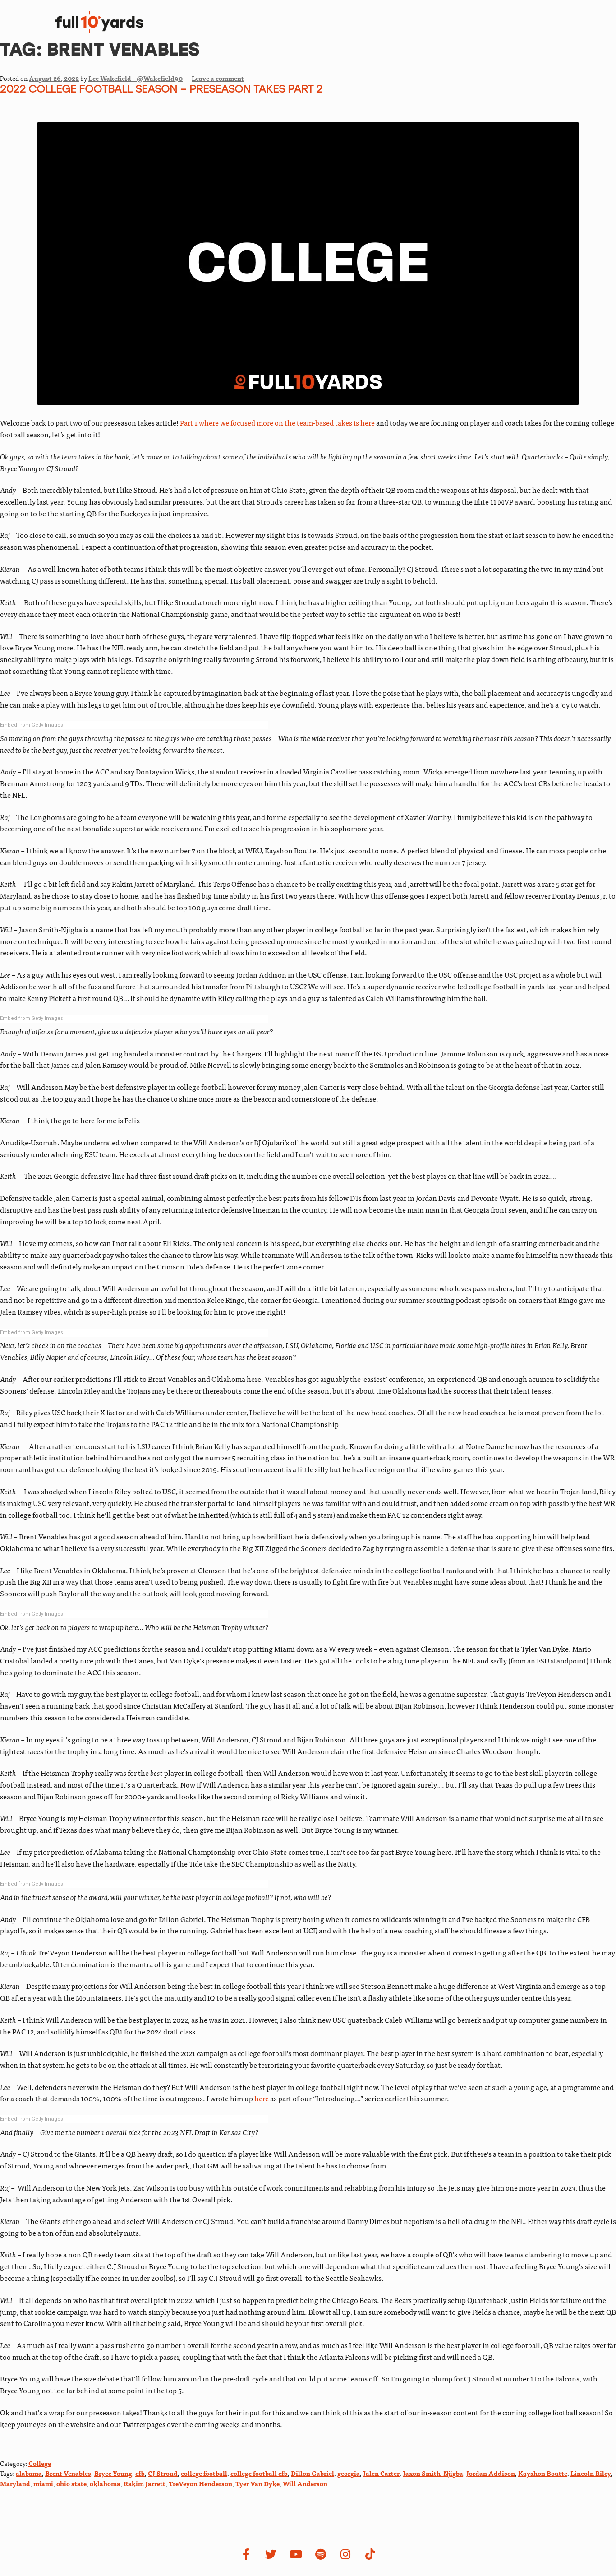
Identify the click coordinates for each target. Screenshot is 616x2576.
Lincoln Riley (591, 2473)
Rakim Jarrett (145, 2483)
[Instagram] (345, 2554)
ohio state (71, 2483)
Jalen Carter (381, 2473)
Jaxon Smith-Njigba (433, 2473)
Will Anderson (305, 2483)
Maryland (15, 2483)
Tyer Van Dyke (257, 2483)
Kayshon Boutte (543, 2473)
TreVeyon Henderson (200, 2483)
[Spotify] (321, 2554)
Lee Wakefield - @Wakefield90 (136, 78)
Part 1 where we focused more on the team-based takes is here (277, 422)
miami (43, 2483)
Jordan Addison (491, 2473)
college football (204, 2473)
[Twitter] (271, 2554)
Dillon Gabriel (313, 2473)
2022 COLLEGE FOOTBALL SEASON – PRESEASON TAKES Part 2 (161, 90)
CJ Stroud (163, 2473)
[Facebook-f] (246, 2554)
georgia (349, 2473)
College (40, 2463)
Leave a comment (218, 78)
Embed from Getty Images (32, 725)
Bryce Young (113, 2473)
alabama (29, 2473)
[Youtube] (296, 2554)
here (262, 2098)
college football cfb (259, 2473)
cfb (140, 2473)
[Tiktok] (370, 2554)
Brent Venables (68, 2473)
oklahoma (105, 2483)
